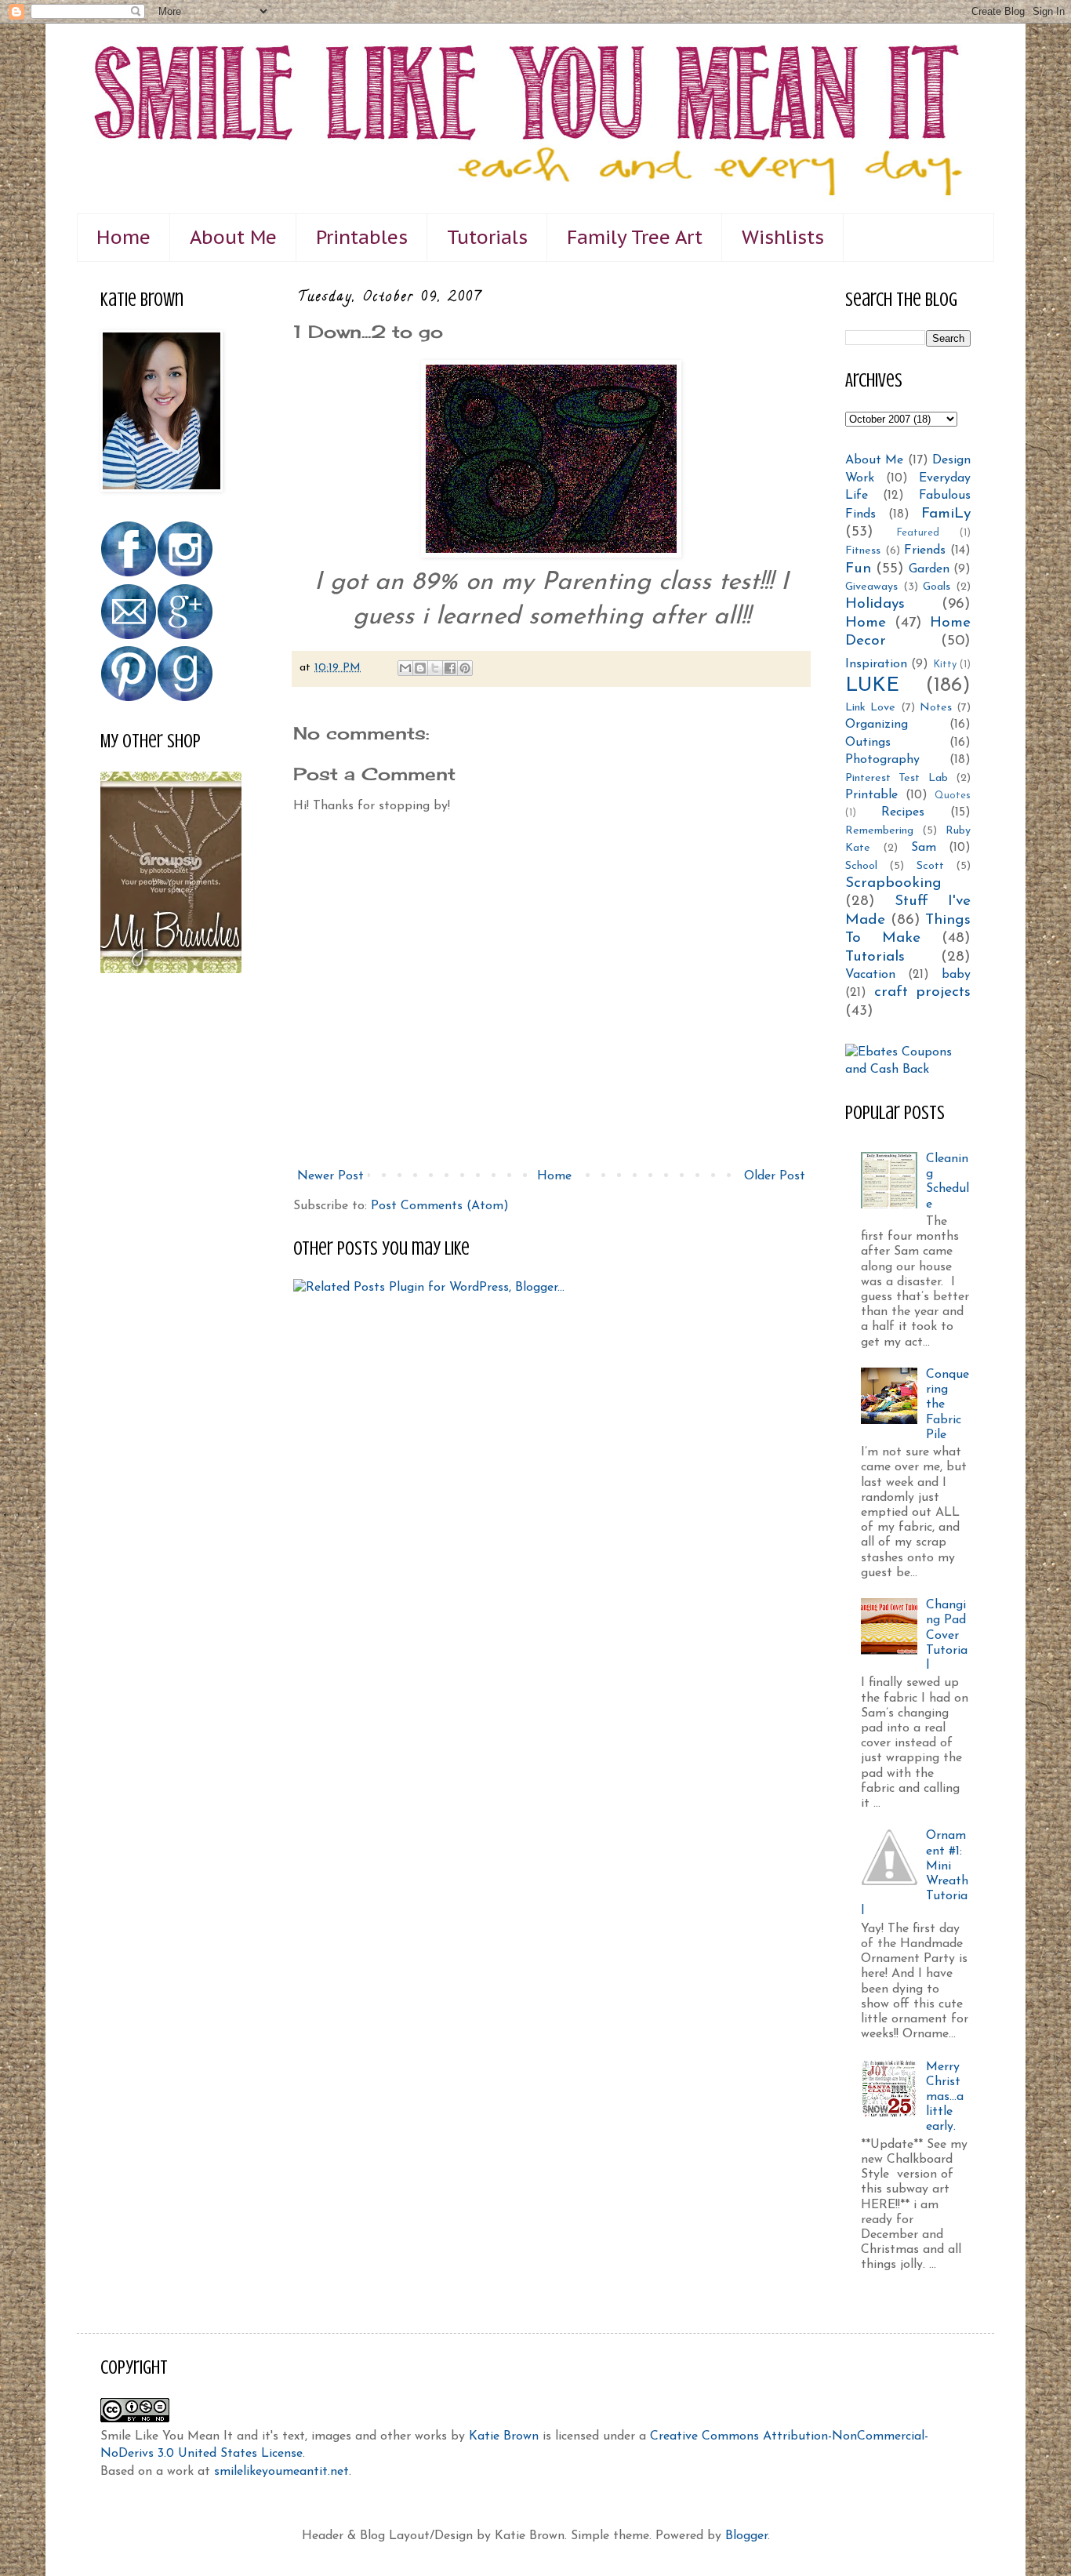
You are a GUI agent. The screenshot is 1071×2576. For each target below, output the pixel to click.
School (861, 866)
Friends (925, 550)
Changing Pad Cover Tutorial (947, 1635)
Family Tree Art (635, 237)
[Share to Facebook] (450, 668)
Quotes (953, 796)
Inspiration (876, 664)
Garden (929, 569)
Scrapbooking (893, 883)
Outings (868, 743)
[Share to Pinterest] (465, 668)
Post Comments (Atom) (440, 1206)
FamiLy (946, 514)
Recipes (903, 812)
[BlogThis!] (420, 668)
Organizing (877, 725)
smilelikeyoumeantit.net (281, 2472)
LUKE (872, 686)
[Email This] (405, 668)
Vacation (870, 975)
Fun (858, 569)
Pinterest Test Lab (897, 778)
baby (956, 975)
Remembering (879, 831)
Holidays (875, 604)
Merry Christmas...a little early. (945, 2097)
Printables (362, 237)
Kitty (945, 665)
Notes (936, 708)
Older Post (775, 1176)
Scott (930, 866)
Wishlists (783, 237)
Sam (924, 848)
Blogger (746, 2536)
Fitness (863, 551)
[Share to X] (435, 668)
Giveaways (871, 587)
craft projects (923, 992)
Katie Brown (504, 2436)
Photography (882, 760)
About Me (233, 237)
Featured (918, 533)
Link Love (870, 708)
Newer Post (330, 1176)
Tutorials (487, 237)
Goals (937, 587)
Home (123, 237)
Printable (871, 795)
